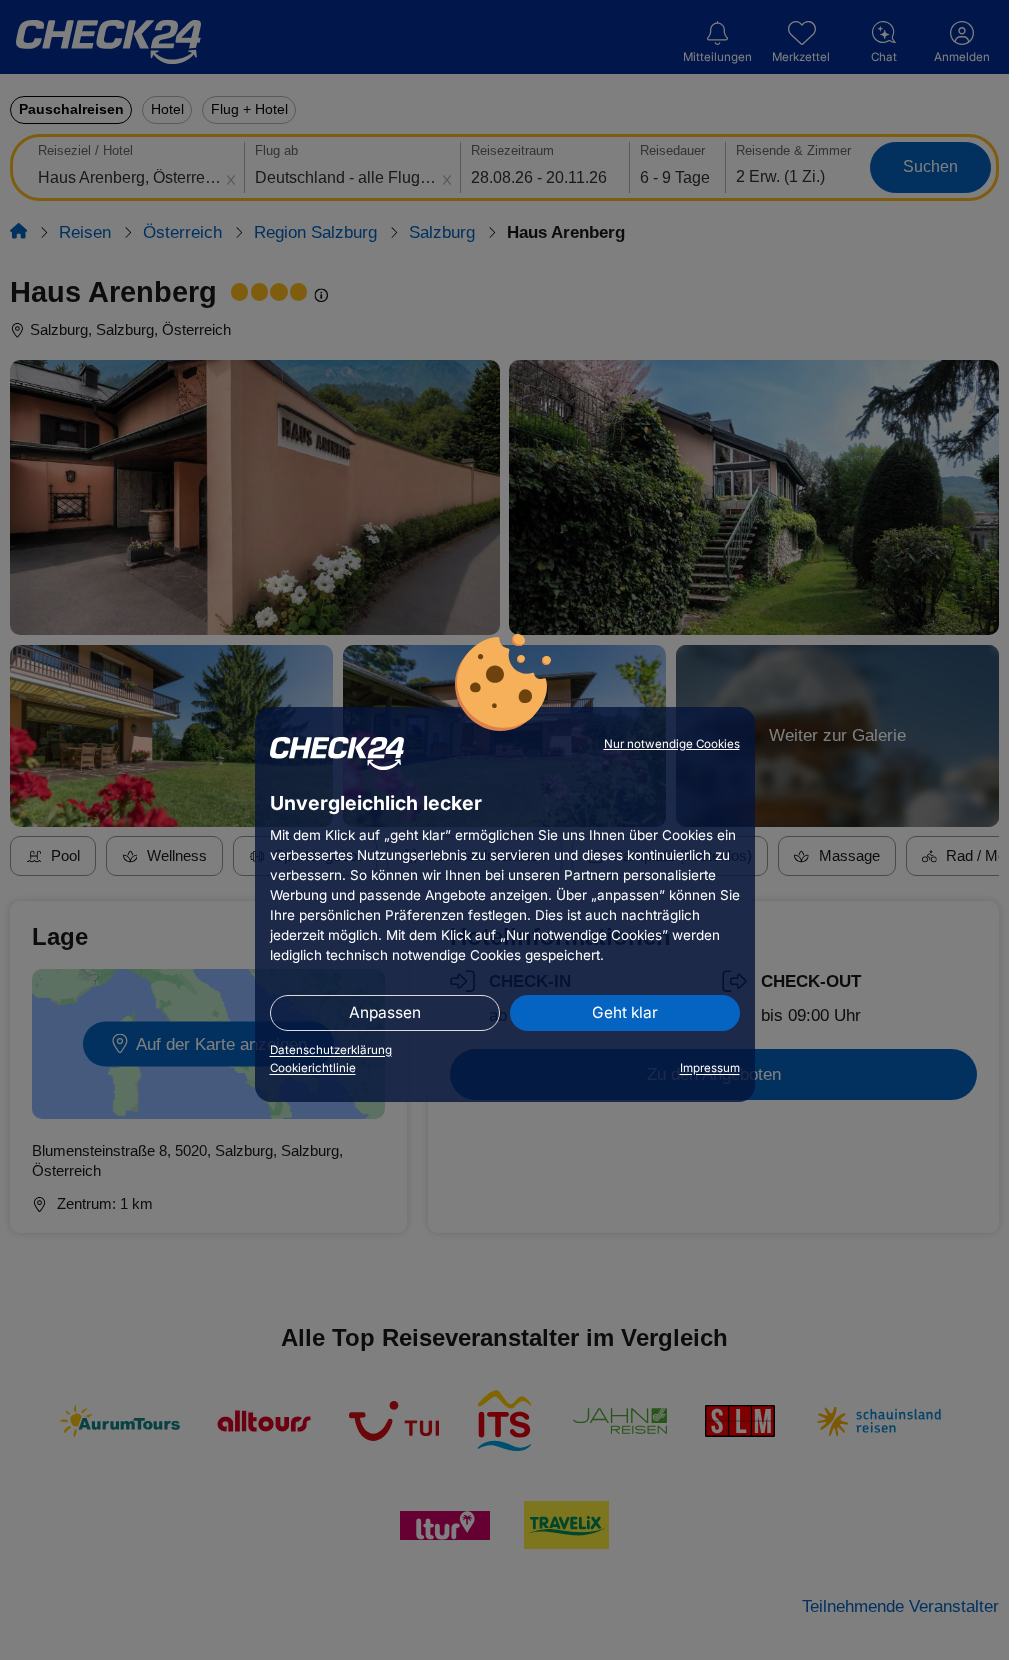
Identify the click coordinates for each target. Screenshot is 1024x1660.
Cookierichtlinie (313, 1068)
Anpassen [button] (385, 1012)
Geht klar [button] (625, 1012)
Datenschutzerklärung (331, 1050)
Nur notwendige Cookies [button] (672, 744)
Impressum (710, 1068)
